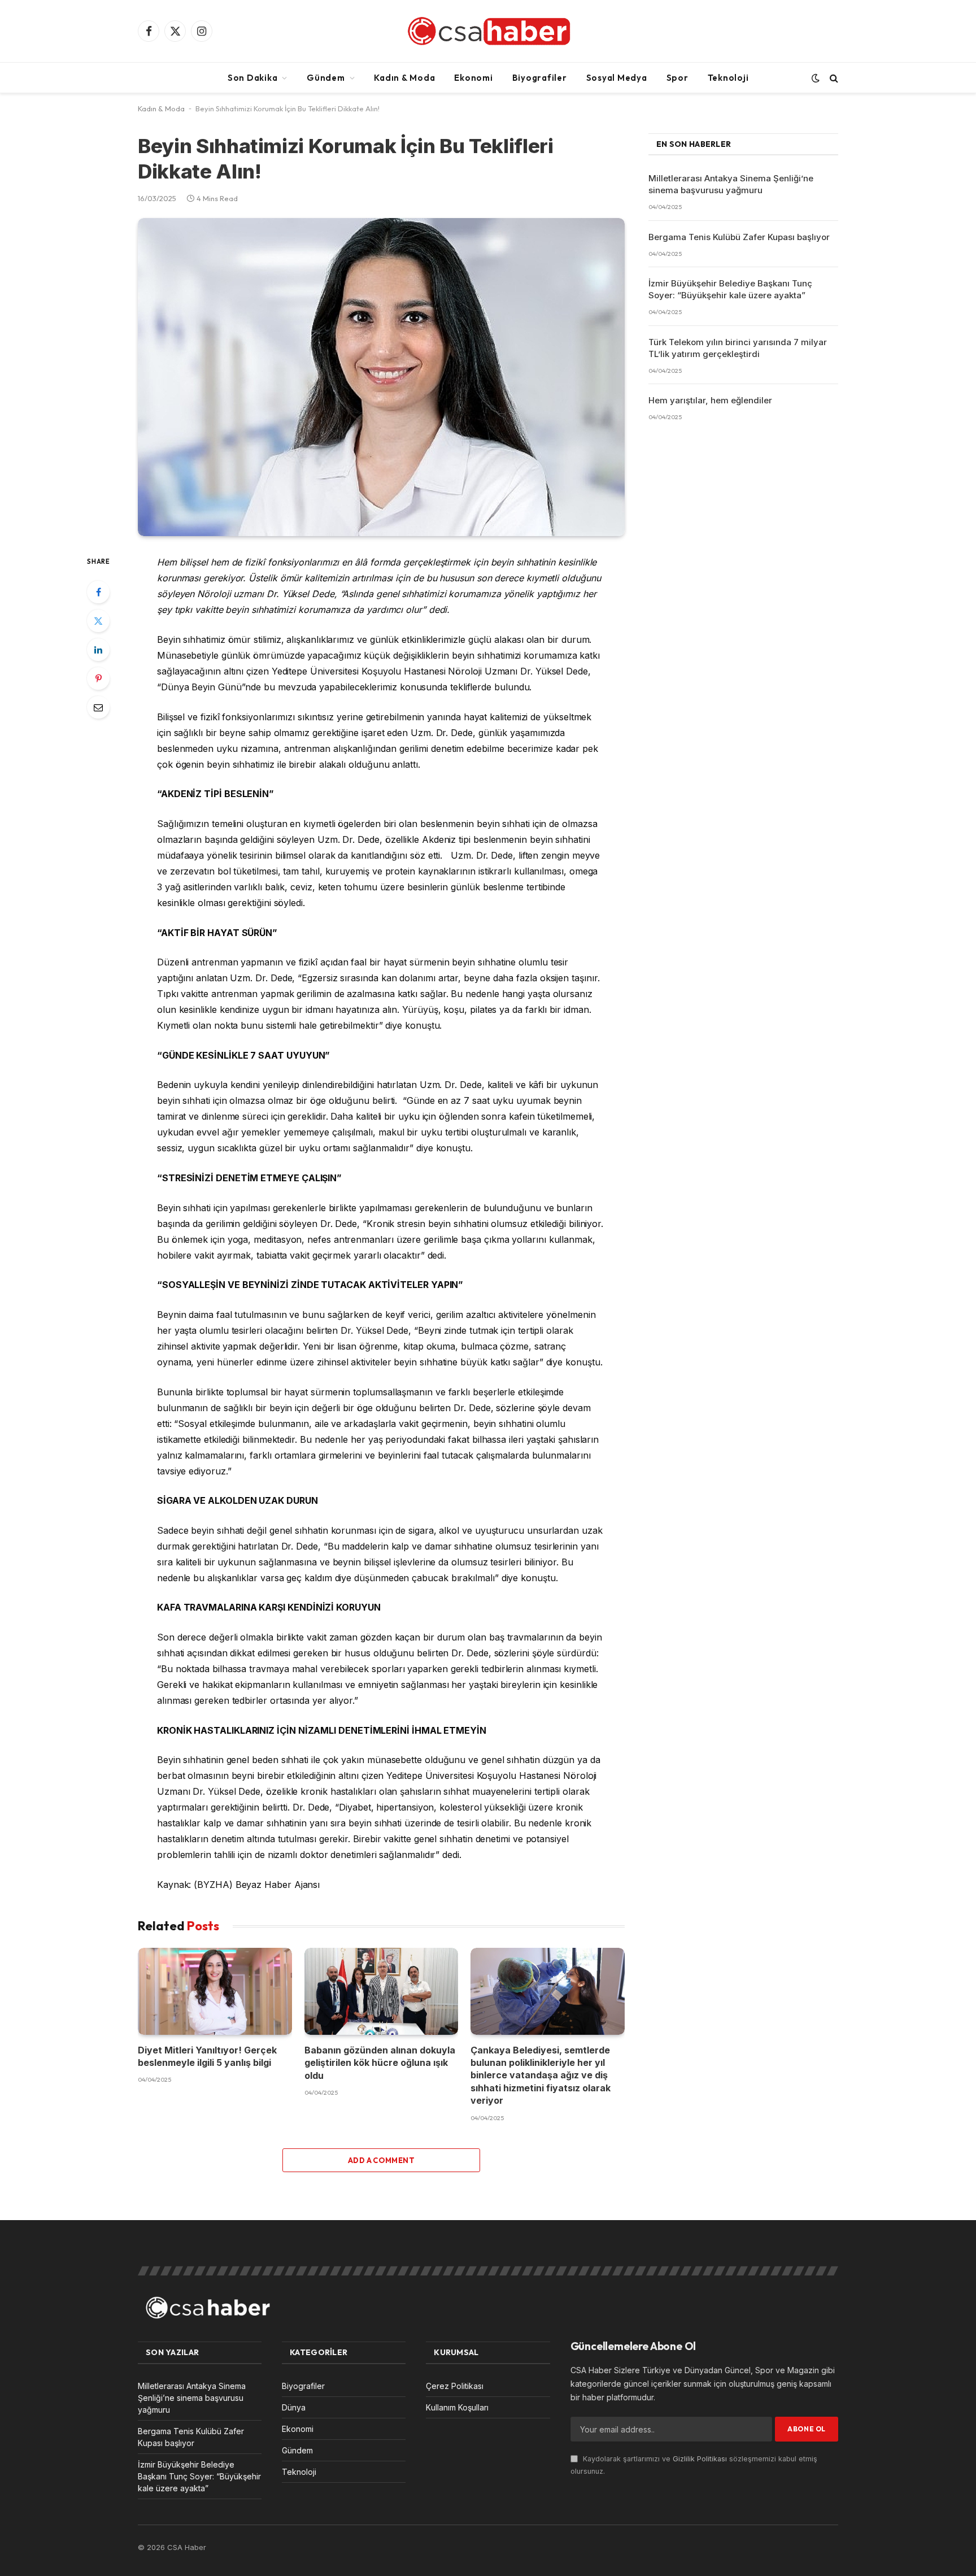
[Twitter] (98, 621)
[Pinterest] (98, 678)
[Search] (833, 78)
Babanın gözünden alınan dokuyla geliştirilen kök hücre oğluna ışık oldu (380, 2063)
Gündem (326, 78)
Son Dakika (253, 78)
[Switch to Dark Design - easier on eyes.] (816, 78)
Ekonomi (473, 78)
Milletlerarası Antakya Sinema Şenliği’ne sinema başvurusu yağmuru (731, 184)
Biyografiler (540, 78)
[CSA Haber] (488, 31)
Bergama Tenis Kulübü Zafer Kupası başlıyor (739, 237)
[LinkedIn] (98, 650)
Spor (677, 78)
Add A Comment (381, 2160)
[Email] (98, 707)
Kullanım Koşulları (457, 2407)
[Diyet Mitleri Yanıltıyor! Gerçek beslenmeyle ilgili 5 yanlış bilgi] (215, 1991)
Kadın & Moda (404, 78)
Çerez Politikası (455, 2386)
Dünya (294, 2407)
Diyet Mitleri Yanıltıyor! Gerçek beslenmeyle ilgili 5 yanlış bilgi (207, 2056)
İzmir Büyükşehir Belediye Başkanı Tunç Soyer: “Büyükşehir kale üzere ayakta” (730, 289)
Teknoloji (728, 78)
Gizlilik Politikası (700, 2459)
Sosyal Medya (617, 78)
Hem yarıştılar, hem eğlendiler (710, 400)
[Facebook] (98, 592)
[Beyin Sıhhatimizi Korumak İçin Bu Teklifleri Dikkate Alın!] (381, 377)
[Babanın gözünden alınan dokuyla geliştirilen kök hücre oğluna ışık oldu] (382, 1991)
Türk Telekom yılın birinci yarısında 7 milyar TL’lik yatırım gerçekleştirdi (738, 348)
